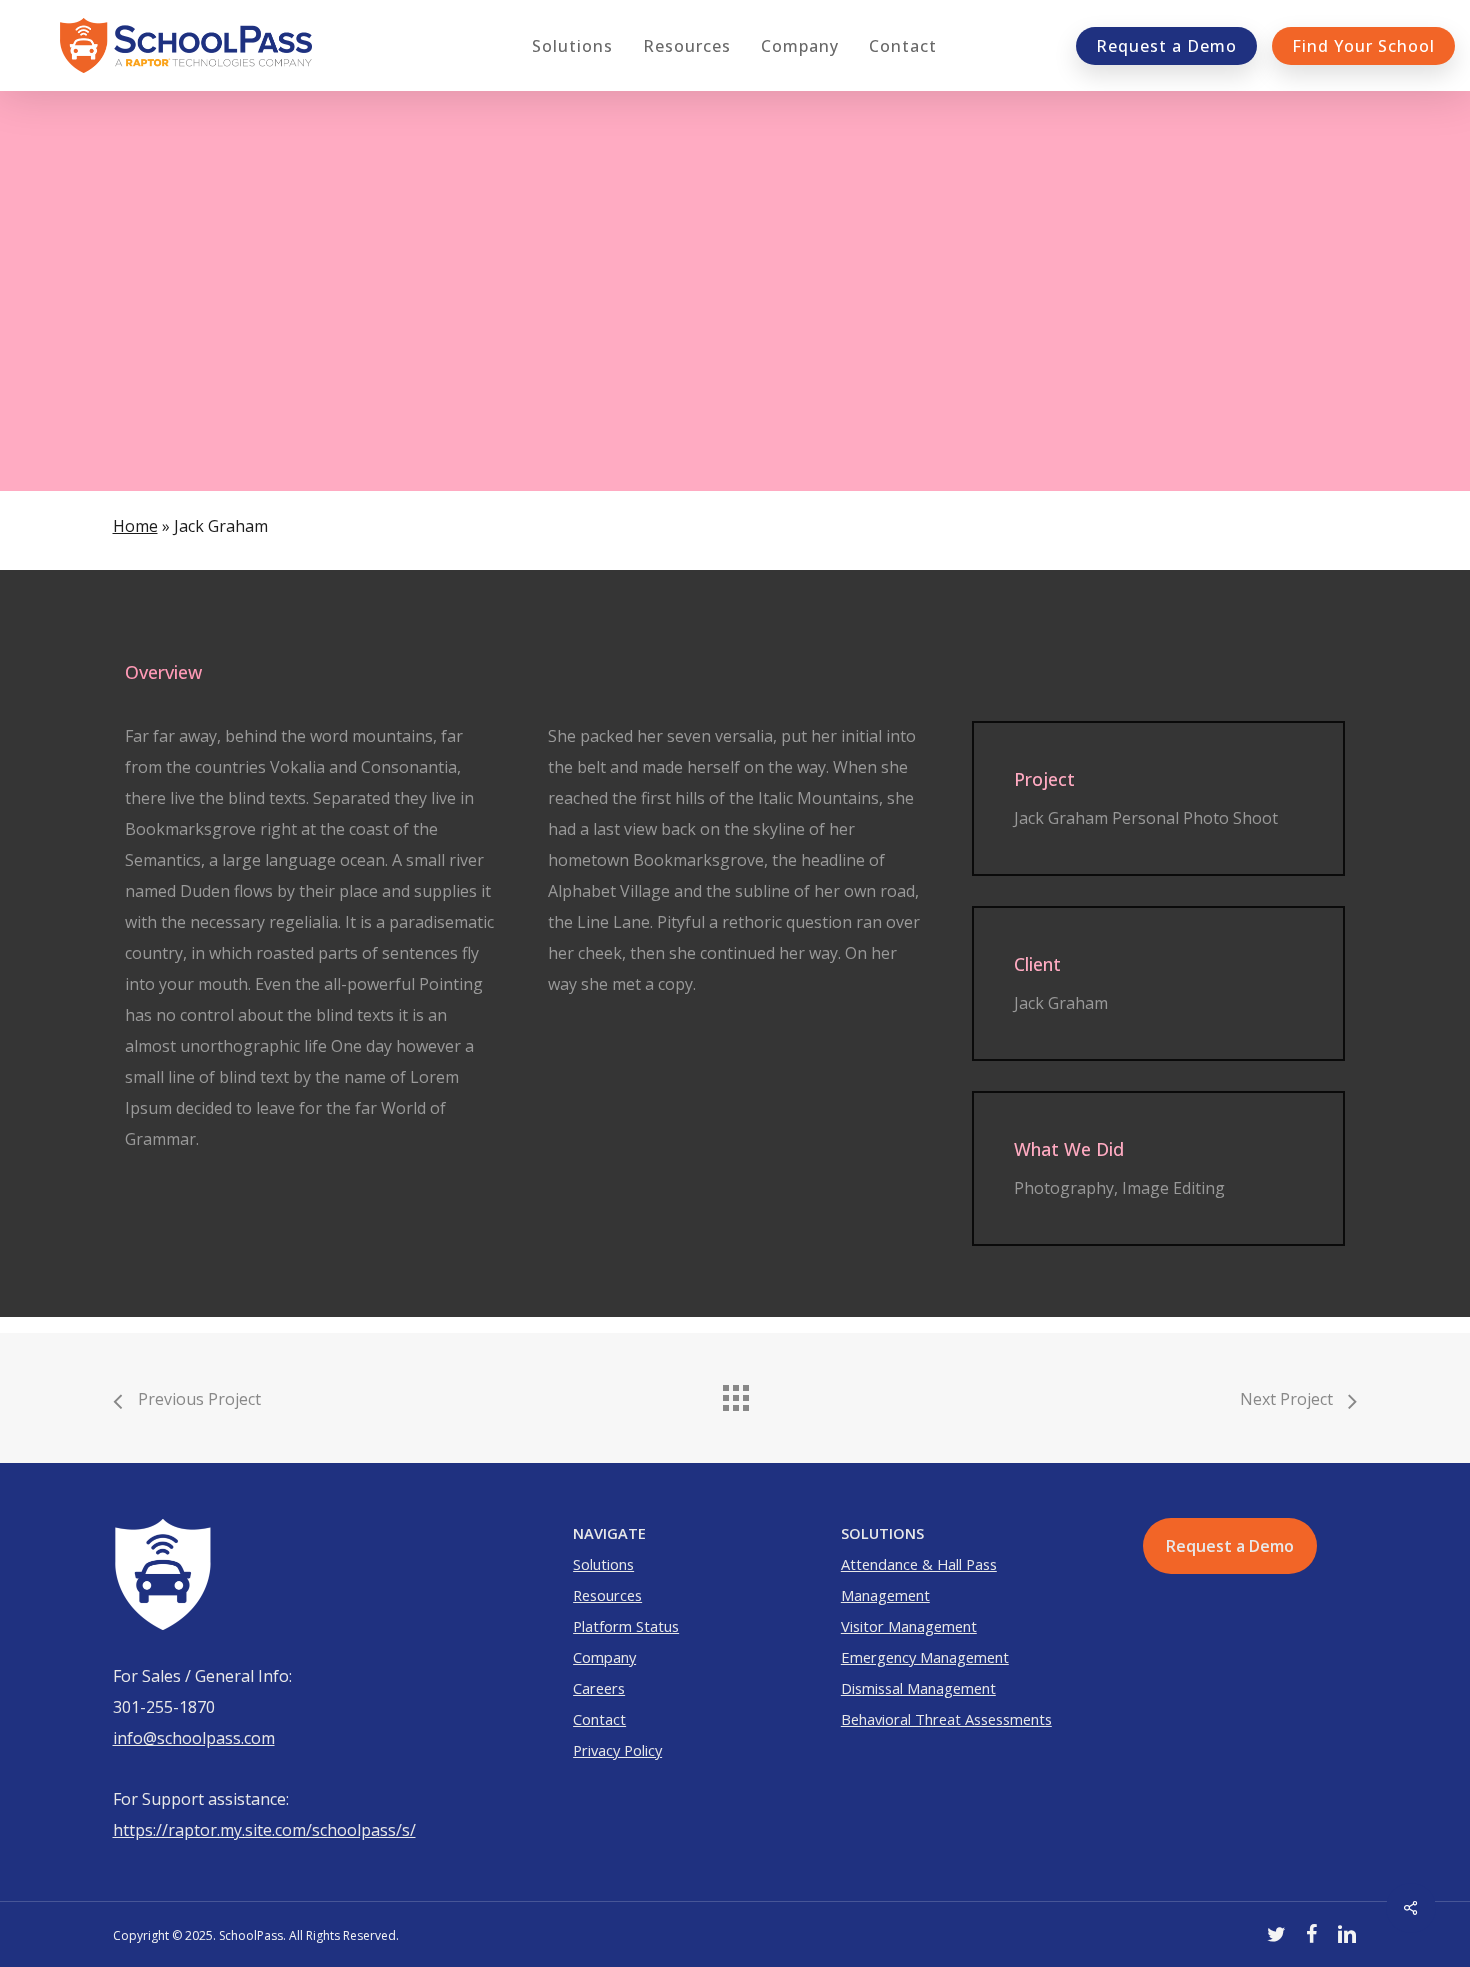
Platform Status (626, 1626)
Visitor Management (909, 1626)
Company (604, 1657)
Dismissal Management (918, 1688)
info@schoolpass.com (194, 1738)
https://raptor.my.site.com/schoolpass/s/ (264, 1830)
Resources (607, 1595)
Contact (599, 1719)
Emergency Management (925, 1657)
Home (135, 526)
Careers (599, 1688)
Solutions (603, 1564)
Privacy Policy (617, 1750)
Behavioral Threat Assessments (946, 1719)
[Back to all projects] (735, 1393)
